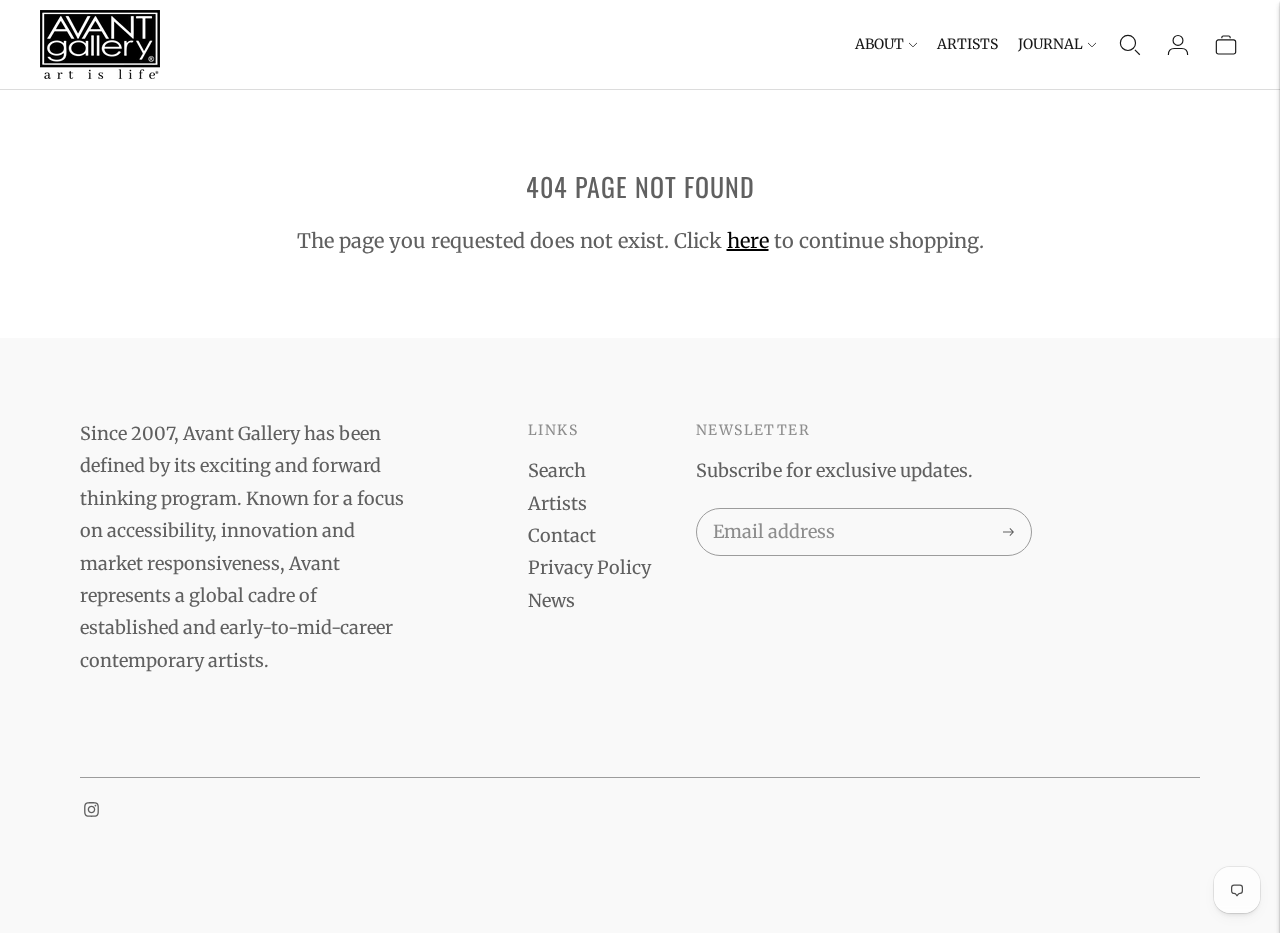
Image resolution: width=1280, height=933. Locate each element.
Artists (967, 44)
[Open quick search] (1130, 45)
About (879, 44)
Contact (562, 535)
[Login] (1178, 45)
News (551, 600)
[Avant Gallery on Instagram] (91, 810)
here (748, 240)
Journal (1050, 44)
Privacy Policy (589, 567)
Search (557, 470)
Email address (770, 512)
